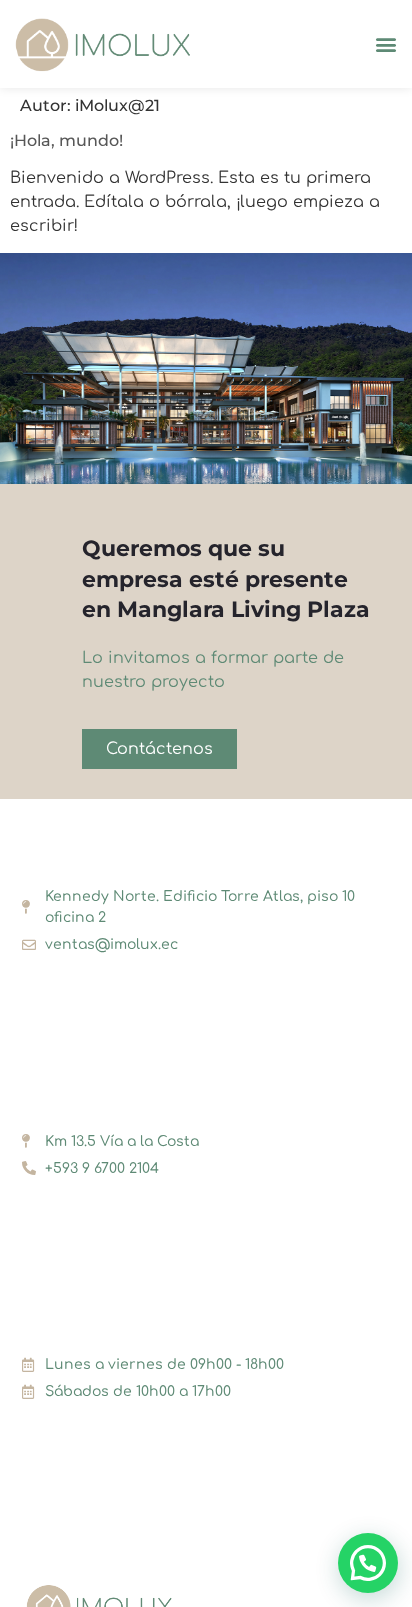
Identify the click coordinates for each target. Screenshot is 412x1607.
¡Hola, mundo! (66, 140)
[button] (385, 43)
